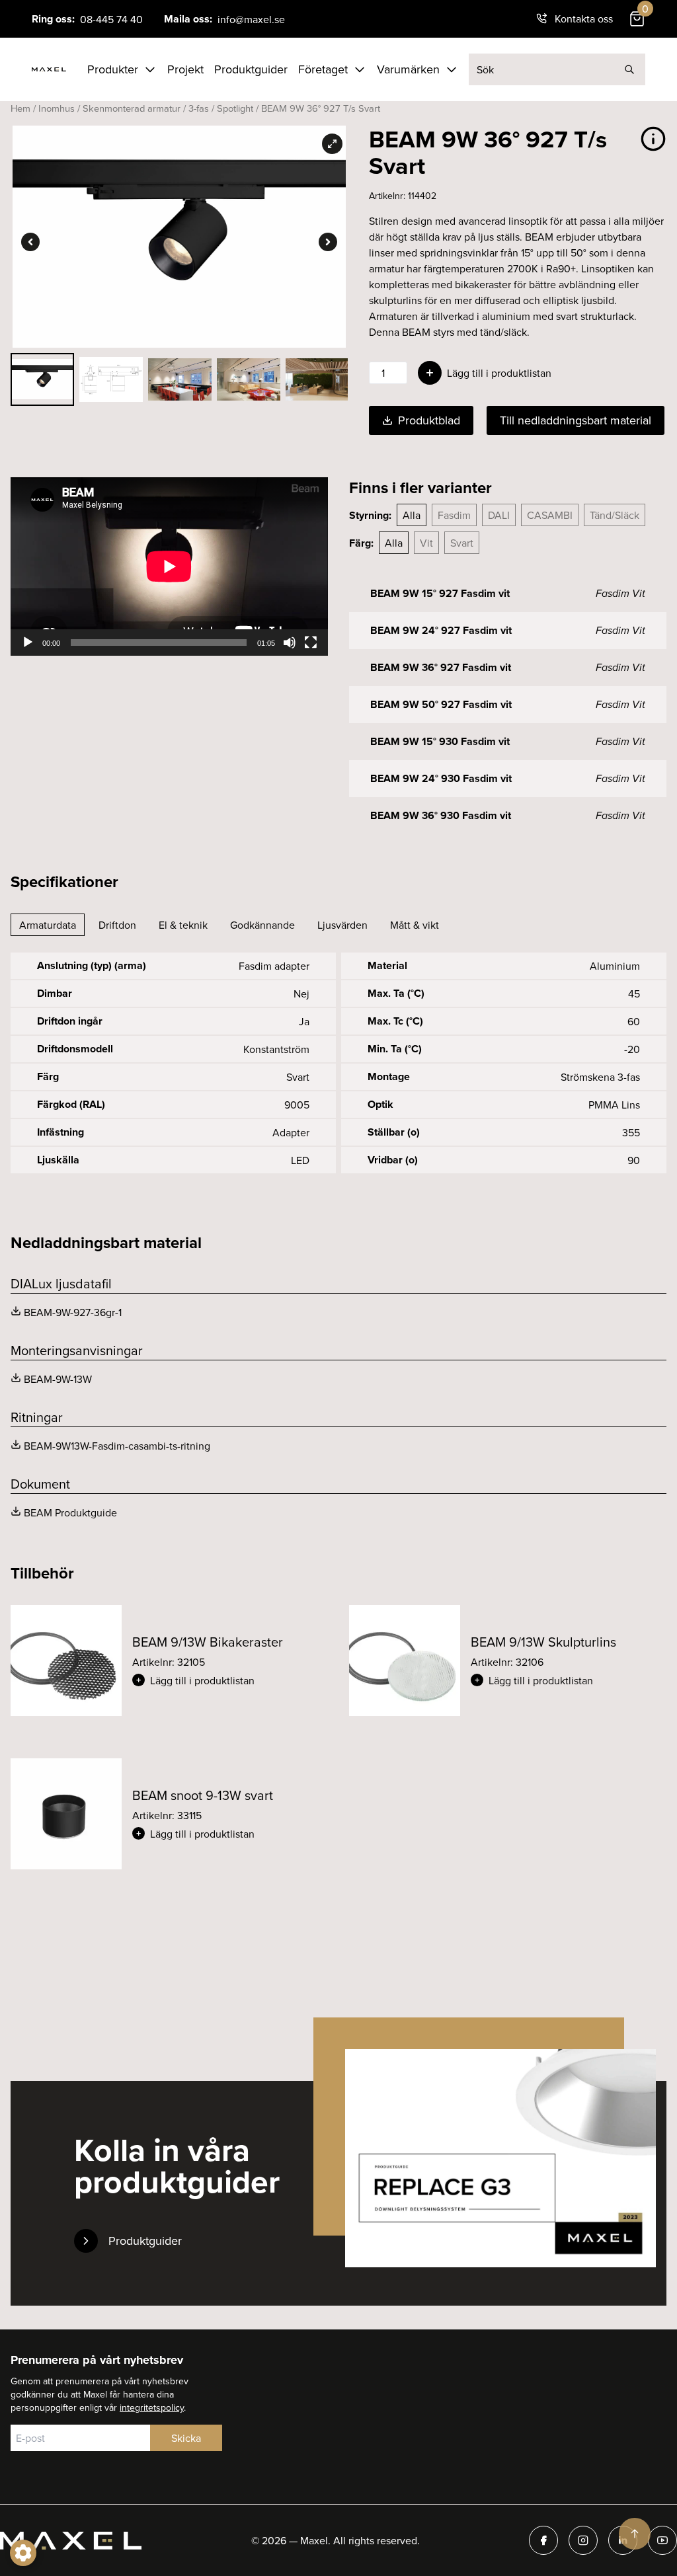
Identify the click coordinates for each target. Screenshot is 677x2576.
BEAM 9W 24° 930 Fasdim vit (441, 778)
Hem (20, 108)
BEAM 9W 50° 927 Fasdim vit (441, 704)
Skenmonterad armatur (132, 108)
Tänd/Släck (615, 515)
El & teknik (183, 925)
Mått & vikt (415, 925)
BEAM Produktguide (70, 1512)
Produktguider (251, 69)
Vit (426, 543)
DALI (499, 515)
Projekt (185, 69)
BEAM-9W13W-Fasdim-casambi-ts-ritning (117, 1446)
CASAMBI (550, 515)
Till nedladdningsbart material (576, 420)
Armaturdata (48, 925)
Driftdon (117, 925)
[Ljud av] (290, 643)
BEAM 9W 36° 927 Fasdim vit (441, 667)
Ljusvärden (342, 925)
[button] (230, 1680)
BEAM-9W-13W (58, 1379)
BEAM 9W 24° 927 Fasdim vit (441, 630)
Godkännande (262, 925)
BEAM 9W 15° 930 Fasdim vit (440, 741)
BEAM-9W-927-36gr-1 (73, 1312)
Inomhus (57, 108)
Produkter (113, 69)
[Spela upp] (28, 643)
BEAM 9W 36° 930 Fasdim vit (441, 815)
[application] (169, 566)
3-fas (199, 108)
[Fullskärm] (311, 643)
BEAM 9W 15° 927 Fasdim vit (440, 593)
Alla (412, 515)
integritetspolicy (152, 2407)
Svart (462, 543)
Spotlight (235, 108)
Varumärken (408, 69)
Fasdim (454, 515)
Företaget (323, 69)
